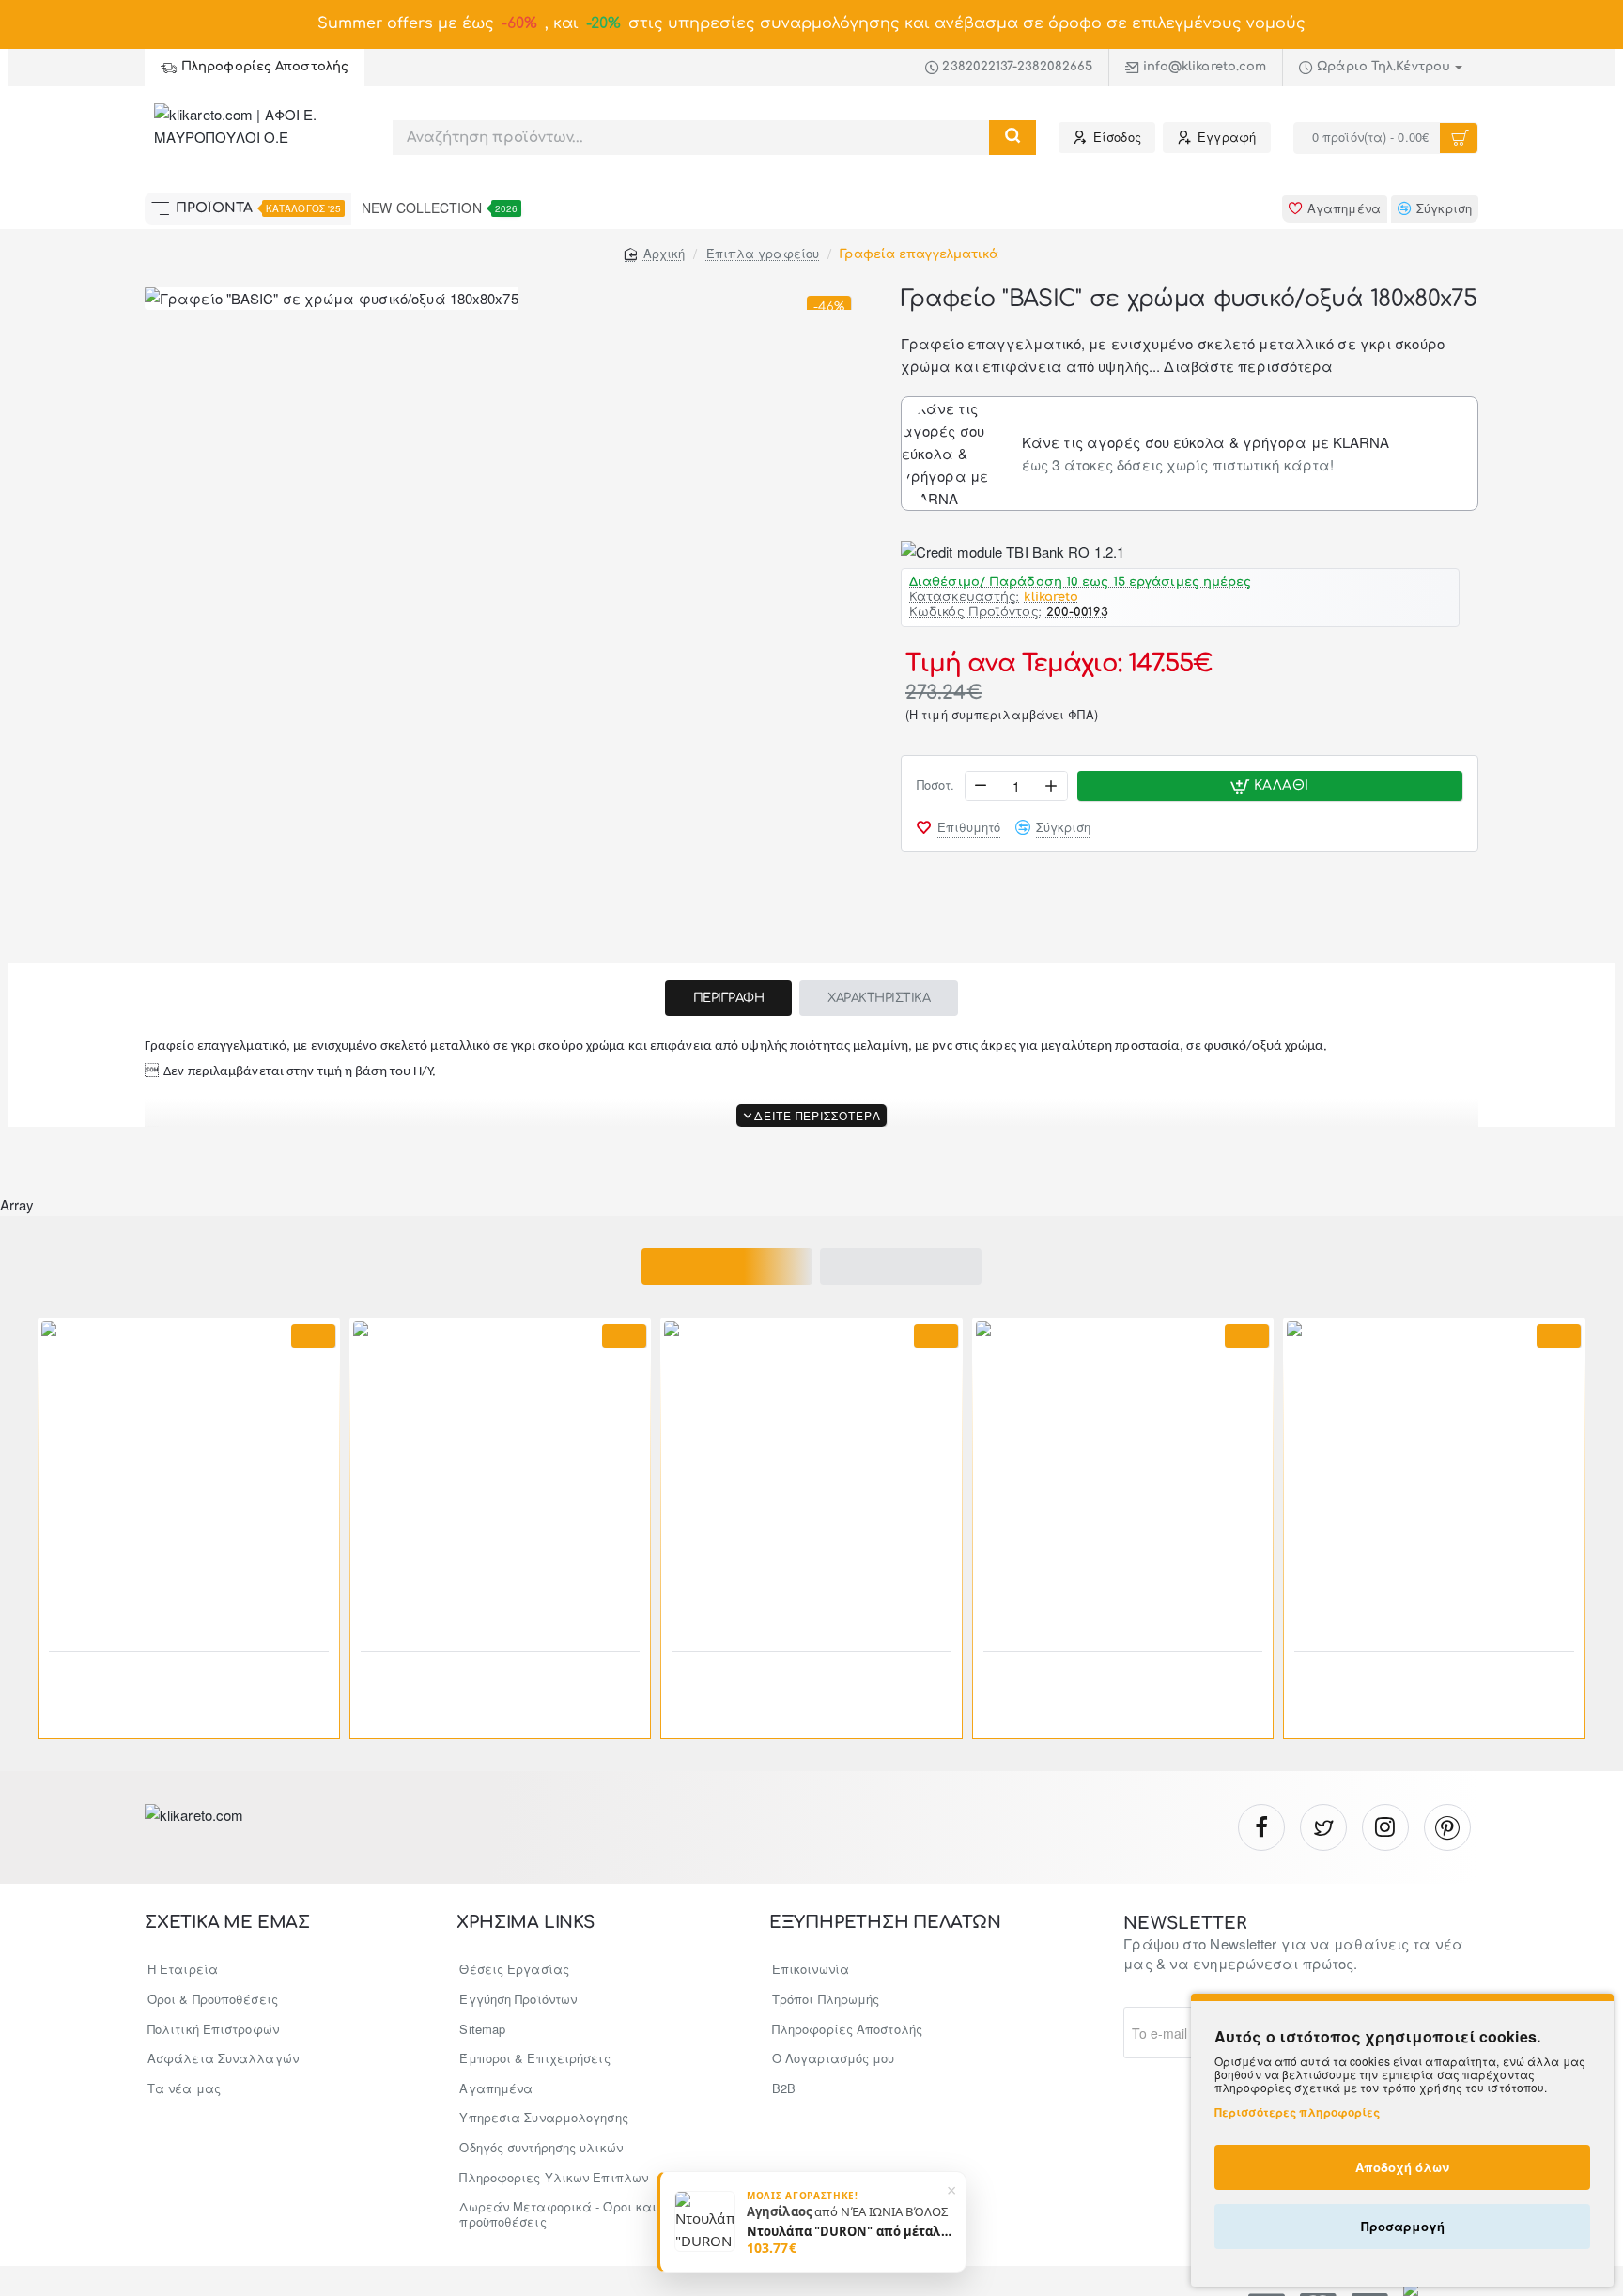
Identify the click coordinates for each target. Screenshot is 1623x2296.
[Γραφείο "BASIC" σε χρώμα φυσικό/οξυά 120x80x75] (1123, 1469)
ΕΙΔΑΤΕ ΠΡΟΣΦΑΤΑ (901, 1266)
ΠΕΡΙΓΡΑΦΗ (729, 998)
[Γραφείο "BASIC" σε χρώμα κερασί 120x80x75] (189, 1469)
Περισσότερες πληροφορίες (1297, 2112)
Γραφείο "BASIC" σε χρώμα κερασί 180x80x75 (1413, 1677)
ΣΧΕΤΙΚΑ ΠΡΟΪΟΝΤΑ (727, 1266)
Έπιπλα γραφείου (763, 253)
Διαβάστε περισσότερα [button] (1248, 366)
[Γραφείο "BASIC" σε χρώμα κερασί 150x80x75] (501, 1469)
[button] (1270, 786)
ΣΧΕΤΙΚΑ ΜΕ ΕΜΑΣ (227, 1923)
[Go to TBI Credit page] (1012, 552)
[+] (1051, 786)
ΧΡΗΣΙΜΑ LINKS (525, 1923)
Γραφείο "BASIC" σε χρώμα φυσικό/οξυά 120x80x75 (1123, 1677)
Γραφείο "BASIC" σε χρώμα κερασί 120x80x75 (168, 1677)
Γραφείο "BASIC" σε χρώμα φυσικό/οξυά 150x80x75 (811, 1677)
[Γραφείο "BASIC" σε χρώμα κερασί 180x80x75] (1434, 1469)
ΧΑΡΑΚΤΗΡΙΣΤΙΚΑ (879, 998)
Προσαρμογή (1403, 2226)
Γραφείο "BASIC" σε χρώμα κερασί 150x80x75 (479, 1677)
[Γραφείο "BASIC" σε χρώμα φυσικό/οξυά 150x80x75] (811, 1469)
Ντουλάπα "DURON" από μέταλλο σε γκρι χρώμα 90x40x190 (849, 2230)
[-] (982, 786)
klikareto (1051, 598)
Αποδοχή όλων (1402, 2167)
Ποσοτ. (936, 786)
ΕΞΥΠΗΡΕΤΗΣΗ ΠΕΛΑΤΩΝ (885, 1923)
